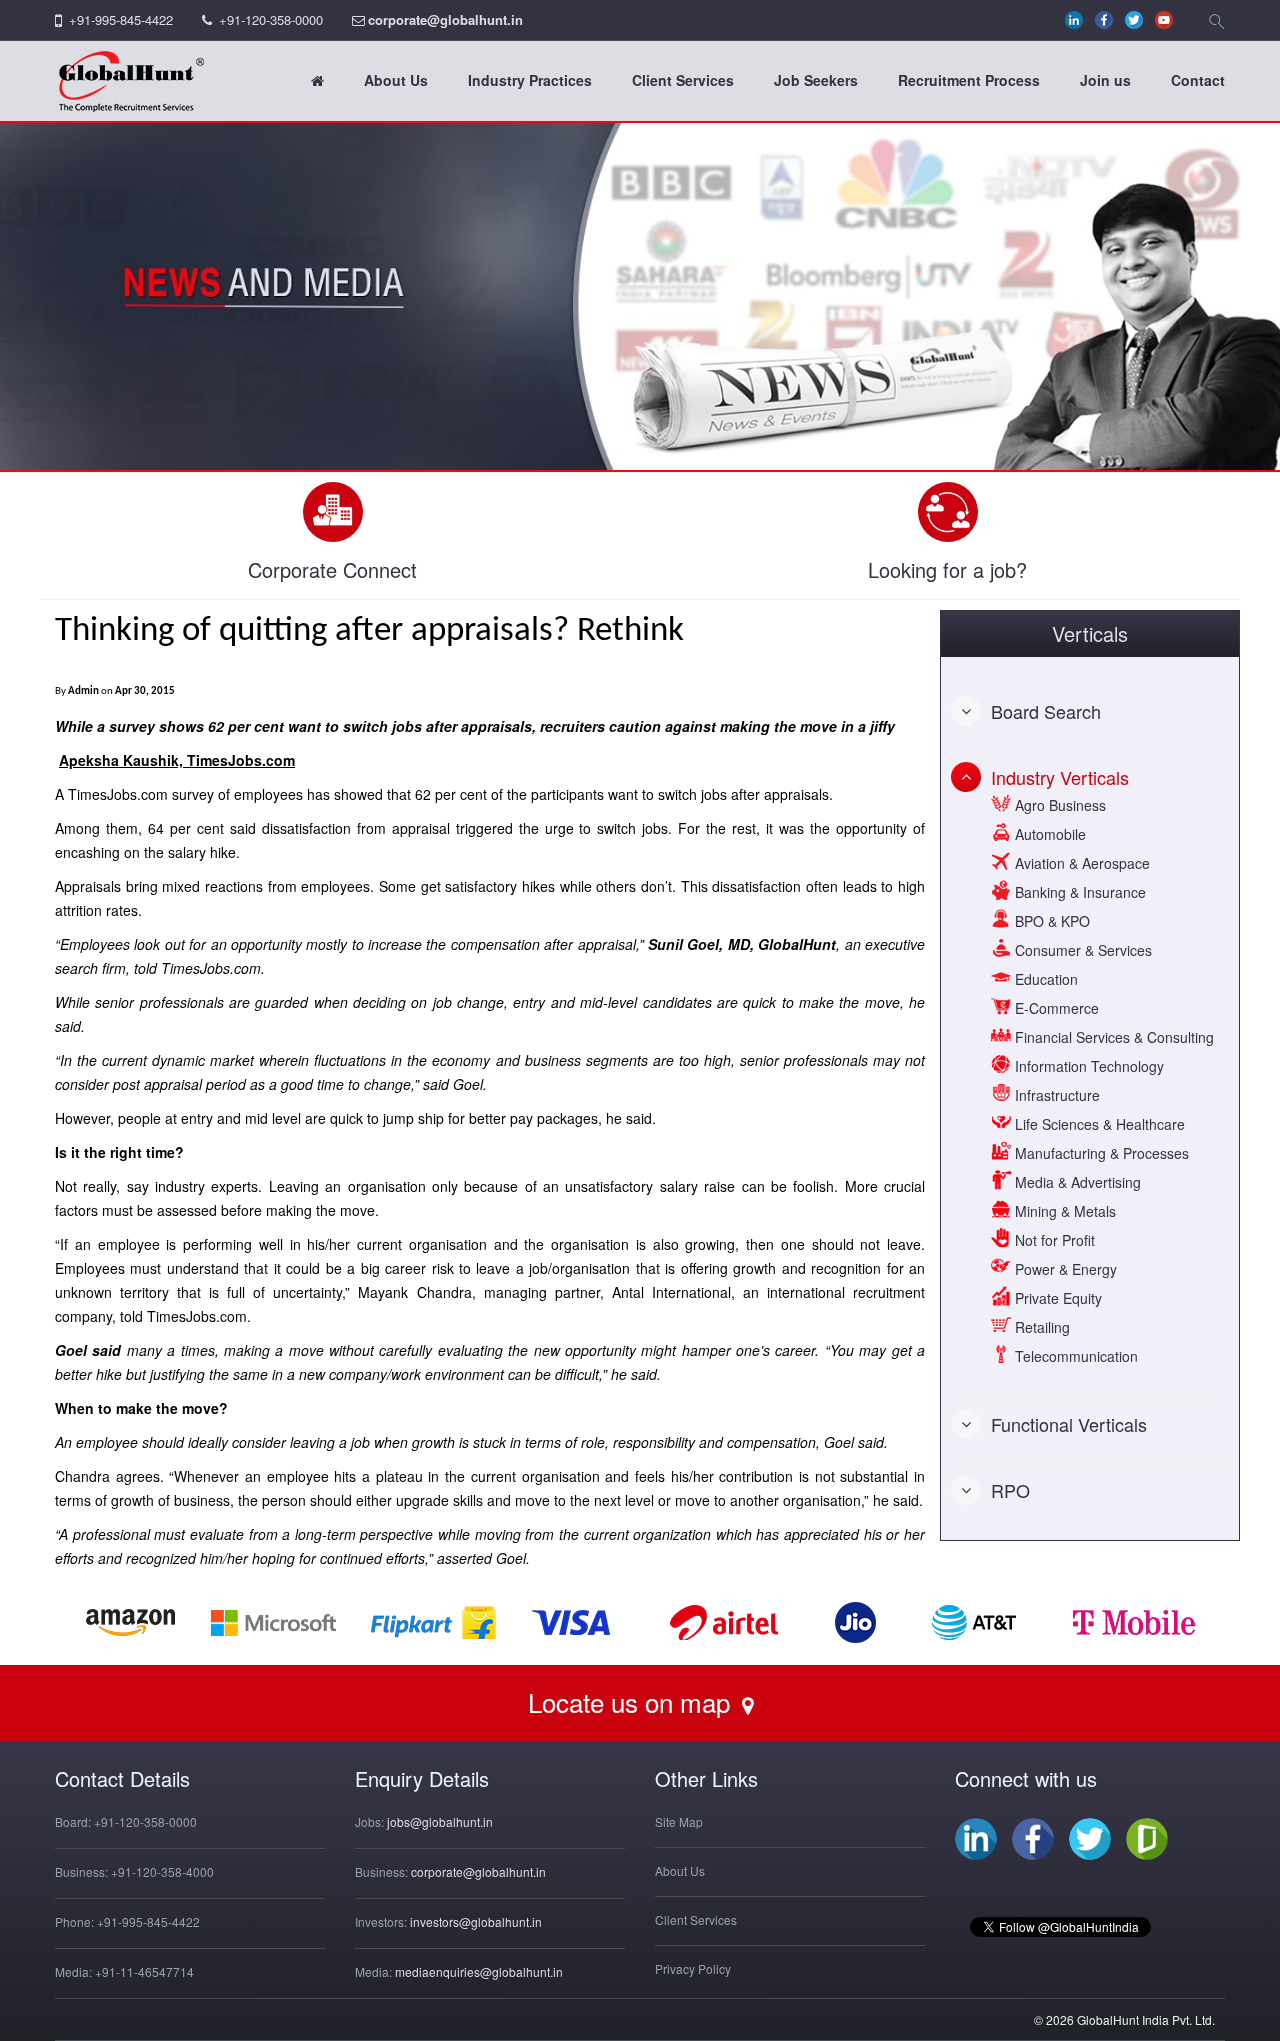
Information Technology (1087, 1066)
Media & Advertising (1076, 1182)
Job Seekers (816, 80)
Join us (1105, 80)
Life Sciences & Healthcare (1098, 1124)
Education (1044, 979)
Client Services (683, 80)
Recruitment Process (969, 80)
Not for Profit (1053, 1240)
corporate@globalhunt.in (445, 19)
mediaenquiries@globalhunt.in (479, 1971)
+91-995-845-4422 (121, 19)
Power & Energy (1064, 1269)
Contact (1198, 80)
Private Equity (1056, 1298)
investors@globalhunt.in (476, 1921)
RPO (1010, 1490)
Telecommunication (1074, 1356)
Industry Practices (530, 80)
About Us (396, 80)
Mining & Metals (1063, 1211)
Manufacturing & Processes (1100, 1153)
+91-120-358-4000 (162, 1871)
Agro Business (1058, 805)
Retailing (1040, 1327)
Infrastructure (1055, 1095)
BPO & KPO (1050, 921)
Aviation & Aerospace (1080, 863)
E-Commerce (1055, 1008)
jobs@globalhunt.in (440, 1821)
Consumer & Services (1081, 950)
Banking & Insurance (1078, 892)
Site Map (679, 1821)
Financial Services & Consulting (1112, 1037)
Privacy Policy (693, 1968)
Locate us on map (632, 1701)
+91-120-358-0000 (271, 19)
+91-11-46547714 (144, 1971)
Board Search (1046, 711)
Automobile (1048, 834)
